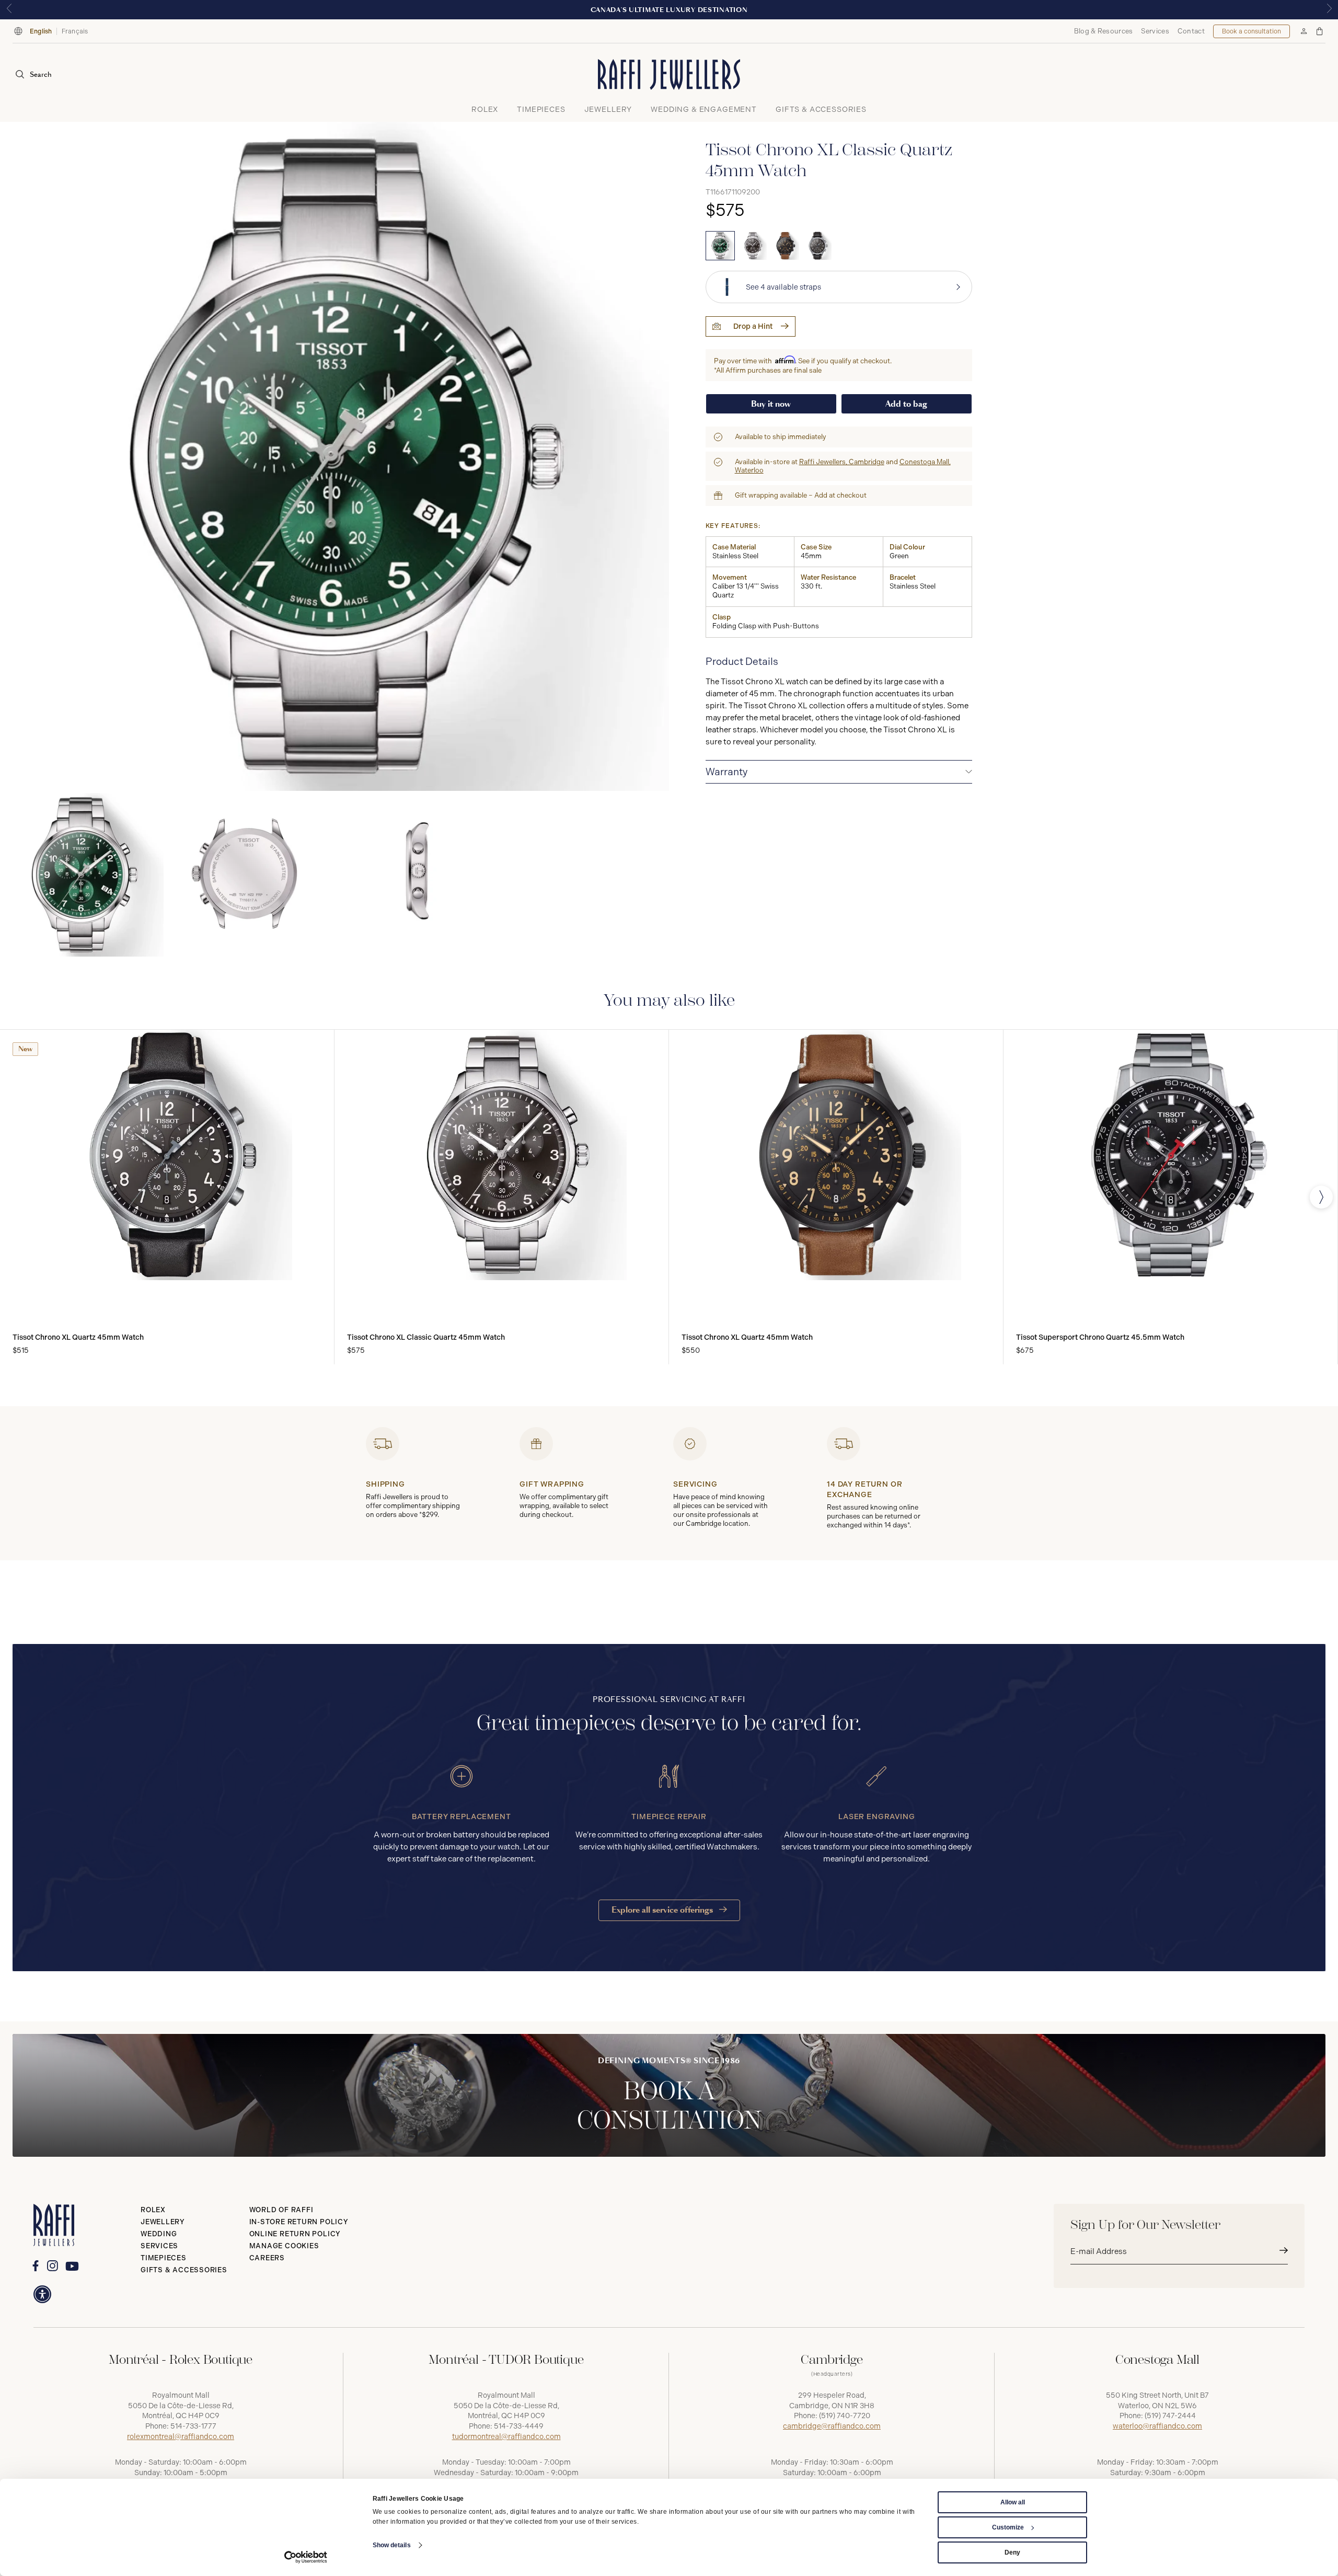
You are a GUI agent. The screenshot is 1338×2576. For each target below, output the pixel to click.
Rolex (153, 2210)
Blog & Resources (1104, 31)
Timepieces (164, 2258)
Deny (1012, 2552)
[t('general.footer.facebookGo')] (35, 2266)
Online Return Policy (295, 2234)
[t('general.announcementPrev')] (9, 10)
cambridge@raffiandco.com (832, 2426)
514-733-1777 (193, 2426)
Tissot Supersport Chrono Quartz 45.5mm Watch (1100, 1337)
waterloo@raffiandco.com (1157, 2426)
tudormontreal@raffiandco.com (506, 2437)
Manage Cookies (284, 2246)
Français (75, 31)
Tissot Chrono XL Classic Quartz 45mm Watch (426, 1337)
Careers (267, 2258)
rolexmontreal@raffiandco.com (181, 2437)
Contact (1191, 31)
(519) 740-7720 (845, 2416)
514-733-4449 (519, 2426)
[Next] (1321, 1197)
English (41, 31)
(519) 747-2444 (1170, 2416)
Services (1155, 31)
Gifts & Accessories (184, 2270)
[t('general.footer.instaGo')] (53, 2266)
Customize (1008, 2527)
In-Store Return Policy (299, 2222)
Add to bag (906, 404)
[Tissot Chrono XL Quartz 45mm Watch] (785, 246)
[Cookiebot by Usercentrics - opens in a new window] (306, 2557)
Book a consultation (1252, 31)
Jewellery (163, 2222)
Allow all (1013, 2502)
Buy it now (771, 404)
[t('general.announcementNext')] (1329, 10)
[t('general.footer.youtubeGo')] (72, 2266)
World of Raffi (281, 2210)
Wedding (159, 2234)
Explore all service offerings (663, 1910)
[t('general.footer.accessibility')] (42, 2294)
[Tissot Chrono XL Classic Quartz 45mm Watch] (720, 246)
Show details (392, 2545)
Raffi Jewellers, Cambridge (842, 462)
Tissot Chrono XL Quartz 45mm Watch (78, 1337)
